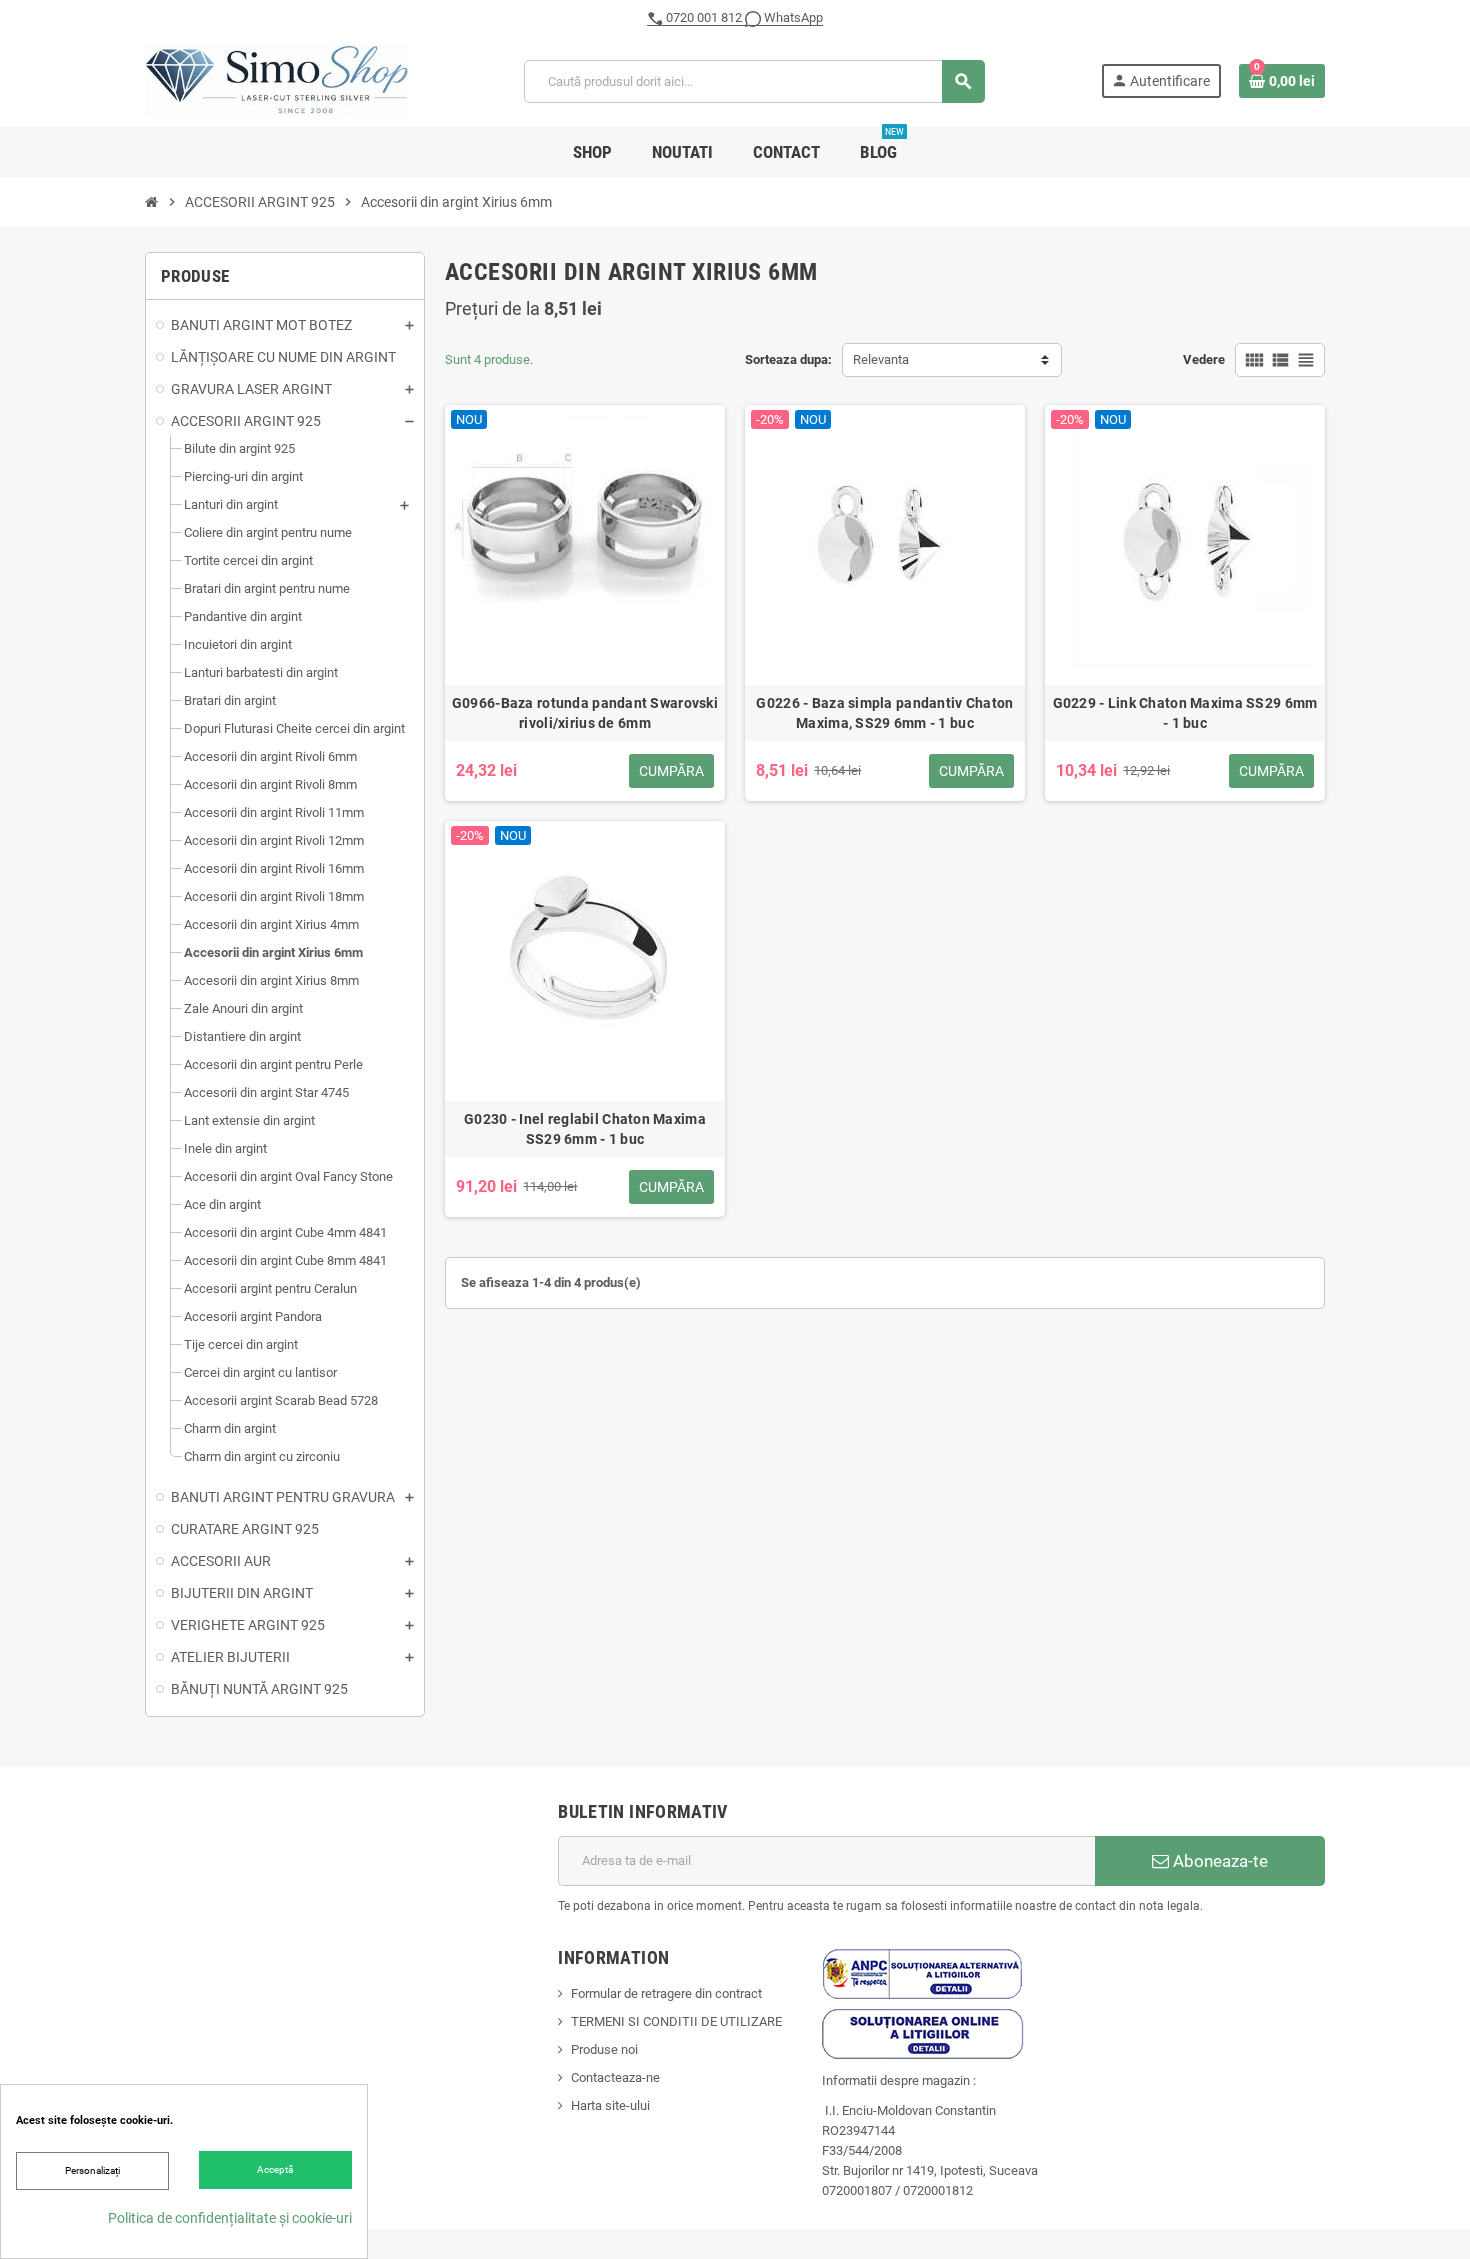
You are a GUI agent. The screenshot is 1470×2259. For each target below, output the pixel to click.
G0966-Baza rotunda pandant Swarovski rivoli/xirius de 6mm (585, 713)
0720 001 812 (704, 17)
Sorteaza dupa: (788, 359)
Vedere (1204, 359)
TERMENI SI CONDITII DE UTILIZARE (676, 2021)
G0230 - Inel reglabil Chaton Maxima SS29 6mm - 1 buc (585, 1129)
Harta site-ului (610, 2105)
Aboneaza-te (1218, 1861)
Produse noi (604, 2049)
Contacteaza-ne (615, 2077)
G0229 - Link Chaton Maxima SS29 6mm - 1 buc (1185, 713)
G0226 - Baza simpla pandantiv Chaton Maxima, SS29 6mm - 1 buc (884, 713)
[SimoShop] (276, 80)
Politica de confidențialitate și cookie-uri (230, 2218)
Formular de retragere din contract (666, 1993)
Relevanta (881, 359)
